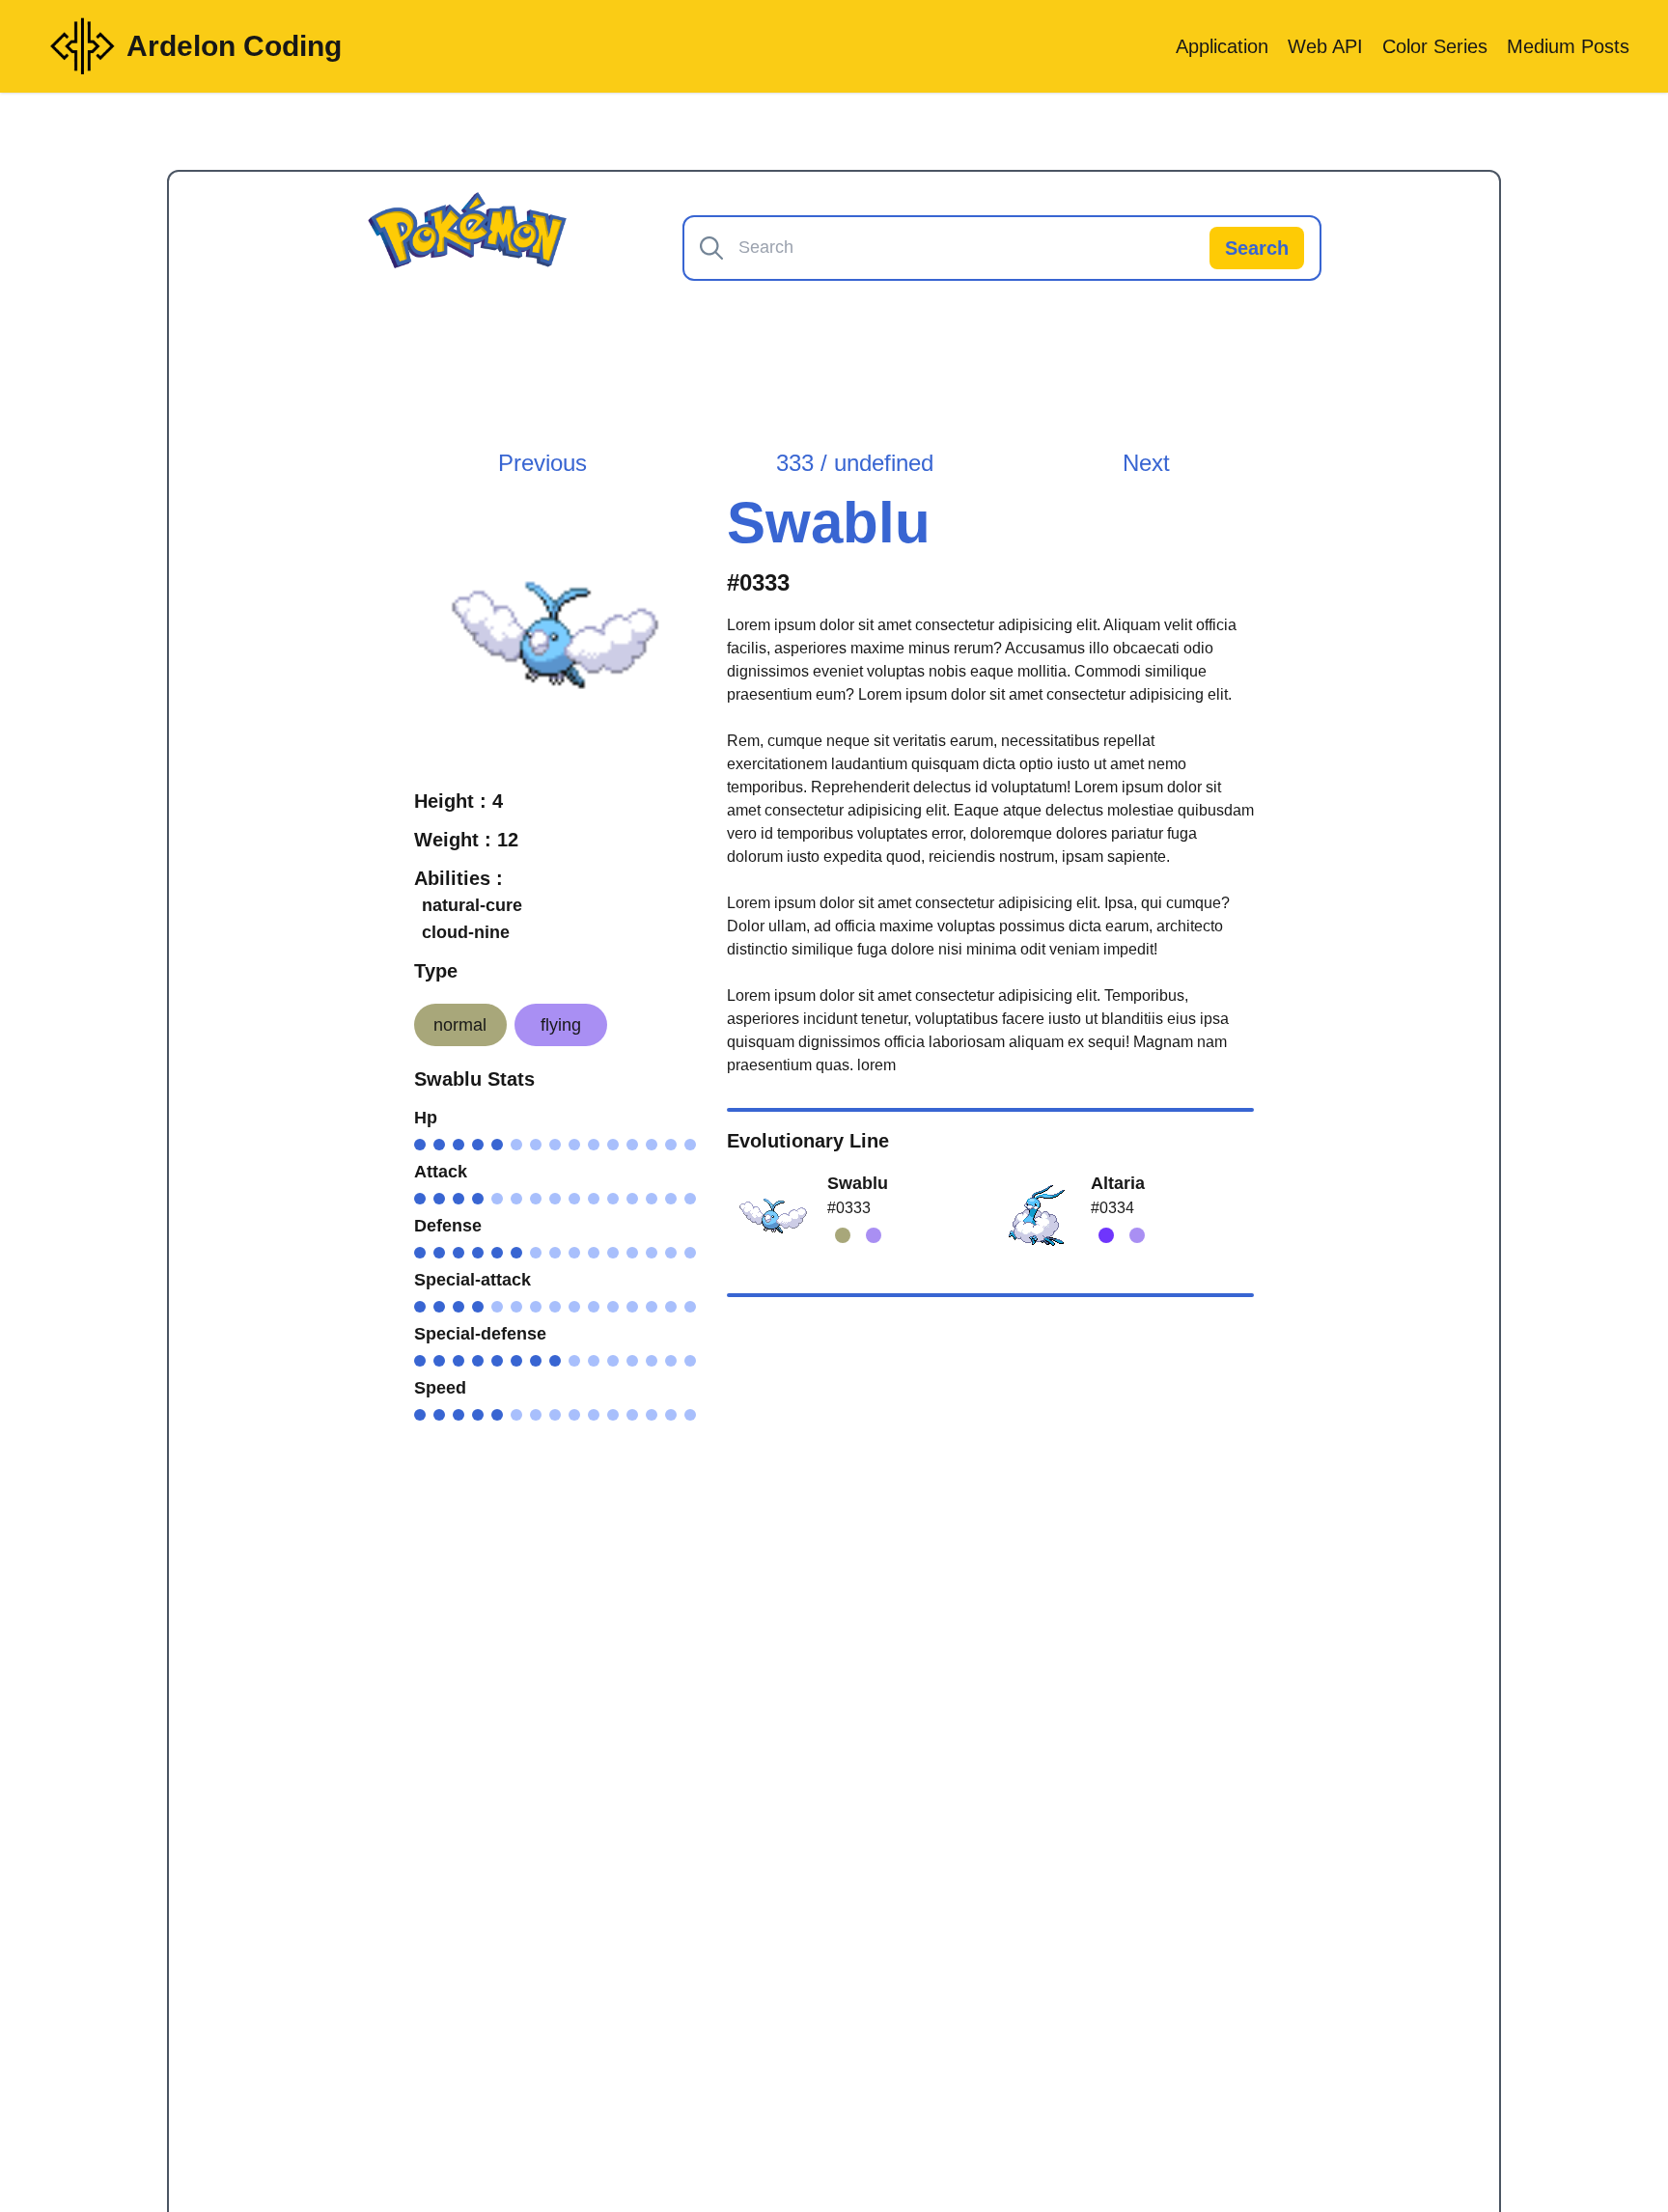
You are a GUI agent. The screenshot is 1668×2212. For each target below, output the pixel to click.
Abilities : (459, 878)
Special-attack (473, 1280)
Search (1257, 248)
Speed (440, 1388)
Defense (448, 1226)
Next (1146, 463)
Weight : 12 (466, 840)
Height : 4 (459, 801)
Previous (542, 463)
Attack (441, 1172)
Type (436, 971)
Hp (426, 1118)
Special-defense (480, 1334)
